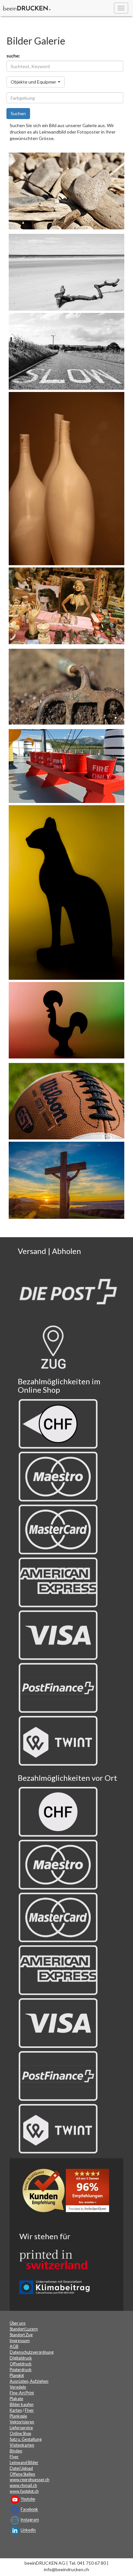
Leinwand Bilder (24, 2463)
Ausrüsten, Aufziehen (29, 2381)
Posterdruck (21, 2370)
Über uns (18, 2323)
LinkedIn (28, 2530)
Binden (16, 2451)
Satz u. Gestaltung (26, 2439)
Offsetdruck (21, 2364)
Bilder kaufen (22, 2405)
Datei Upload (21, 2468)
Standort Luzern (24, 2329)
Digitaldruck (21, 2358)
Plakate (16, 2399)
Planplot (17, 2376)
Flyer (29, 2410)
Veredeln (18, 2387)
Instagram (30, 2520)
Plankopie (18, 2416)
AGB (14, 2346)
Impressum (20, 2341)
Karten (16, 2410)
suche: (13, 56)
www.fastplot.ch (24, 2491)
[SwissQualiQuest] (68, 2192)
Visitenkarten (22, 2445)
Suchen (18, 113)
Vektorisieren (22, 2422)
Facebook (29, 2510)
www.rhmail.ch (23, 2486)
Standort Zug (21, 2335)
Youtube (28, 2499)
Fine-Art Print (22, 2393)
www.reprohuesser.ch (30, 2480)
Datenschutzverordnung (32, 2352)
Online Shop (20, 2434)
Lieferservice (21, 2428)
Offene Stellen (22, 2474)
